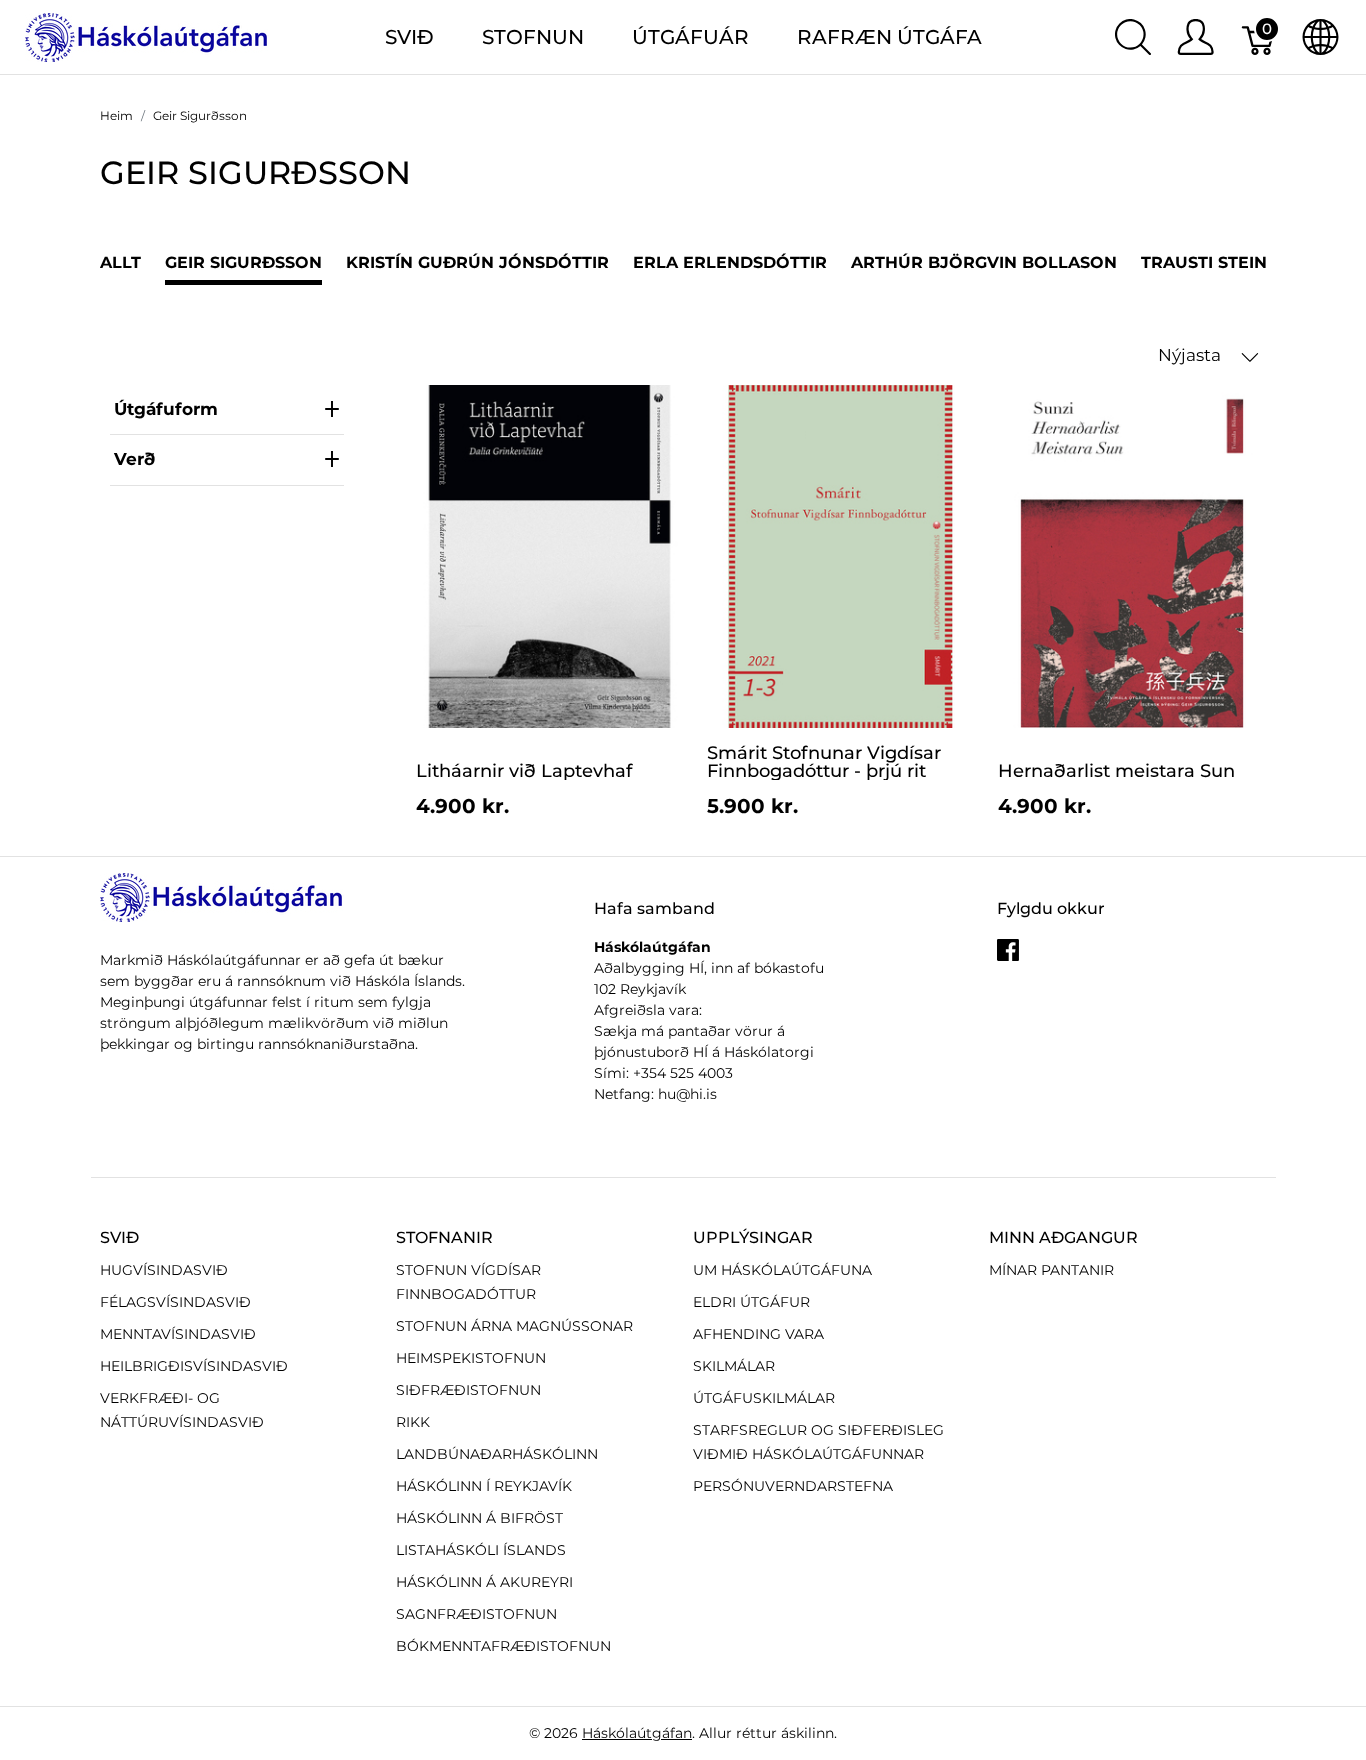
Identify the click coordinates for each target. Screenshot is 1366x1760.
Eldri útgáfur (751, 1302)
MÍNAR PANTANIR (1051, 1270)
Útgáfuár (690, 37)
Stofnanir (444, 1237)
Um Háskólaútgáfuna (782, 1270)
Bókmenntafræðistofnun (503, 1646)
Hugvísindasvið (164, 1270)
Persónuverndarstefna (793, 1486)
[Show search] (1133, 37)
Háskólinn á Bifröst (479, 1518)
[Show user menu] (1195, 37)
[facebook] (1008, 957)
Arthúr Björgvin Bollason (984, 262)
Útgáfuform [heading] (166, 409)
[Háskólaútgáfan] (147, 35)
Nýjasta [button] (1191, 355)
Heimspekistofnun (471, 1358)
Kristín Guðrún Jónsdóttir (477, 262)
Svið (119, 1237)
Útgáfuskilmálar (764, 1398)
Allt (120, 262)
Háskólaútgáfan (637, 1733)
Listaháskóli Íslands (481, 1550)
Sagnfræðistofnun (476, 1614)
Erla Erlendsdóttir (730, 262)
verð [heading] (134, 459)
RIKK (413, 1422)
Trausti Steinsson (1227, 262)
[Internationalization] (1320, 37)
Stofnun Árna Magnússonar (514, 1326)
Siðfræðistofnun (468, 1390)
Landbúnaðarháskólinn (497, 1454)
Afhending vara (758, 1334)
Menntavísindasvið (178, 1334)
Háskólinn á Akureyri (484, 1582)
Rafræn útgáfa (889, 37)
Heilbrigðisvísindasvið (194, 1366)
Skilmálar (734, 1366)
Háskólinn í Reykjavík (484, 1486)
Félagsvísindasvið (175, 1302)
